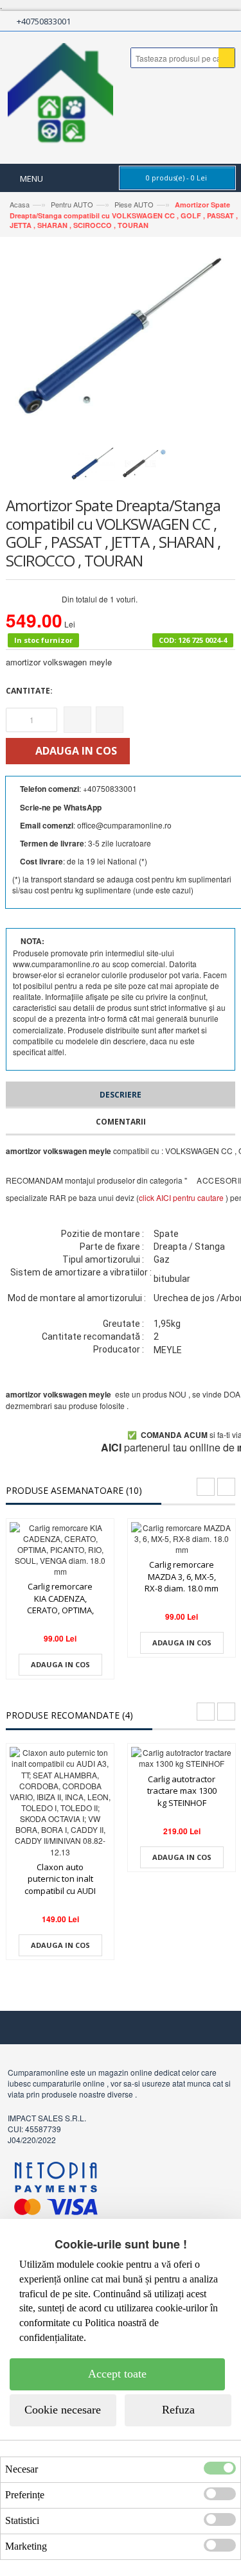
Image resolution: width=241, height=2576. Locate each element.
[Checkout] (184, 21)
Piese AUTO (133, 204)
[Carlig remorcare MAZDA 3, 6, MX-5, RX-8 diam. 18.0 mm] (182, 1538)
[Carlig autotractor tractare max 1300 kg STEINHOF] (182, 1758)
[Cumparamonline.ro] (60, 98)
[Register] (224, 21)
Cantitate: (29, 691)
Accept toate (117, 2374)
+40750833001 (44, 21)
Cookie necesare (63, 2410)
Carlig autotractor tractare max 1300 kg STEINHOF (182, 1791)
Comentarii (121, 1122)
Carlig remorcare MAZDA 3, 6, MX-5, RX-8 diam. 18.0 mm (182, 1576)
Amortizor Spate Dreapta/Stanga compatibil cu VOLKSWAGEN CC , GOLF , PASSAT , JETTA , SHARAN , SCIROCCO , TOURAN (124, 215)
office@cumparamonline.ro (124, 825)
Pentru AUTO (72, 204)
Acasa (20, 204)
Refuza (178, 2410)
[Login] (204, 21)
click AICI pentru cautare (181, 1197)
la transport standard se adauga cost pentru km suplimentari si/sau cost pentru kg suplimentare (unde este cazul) (122, 884)
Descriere (121, 1095)
